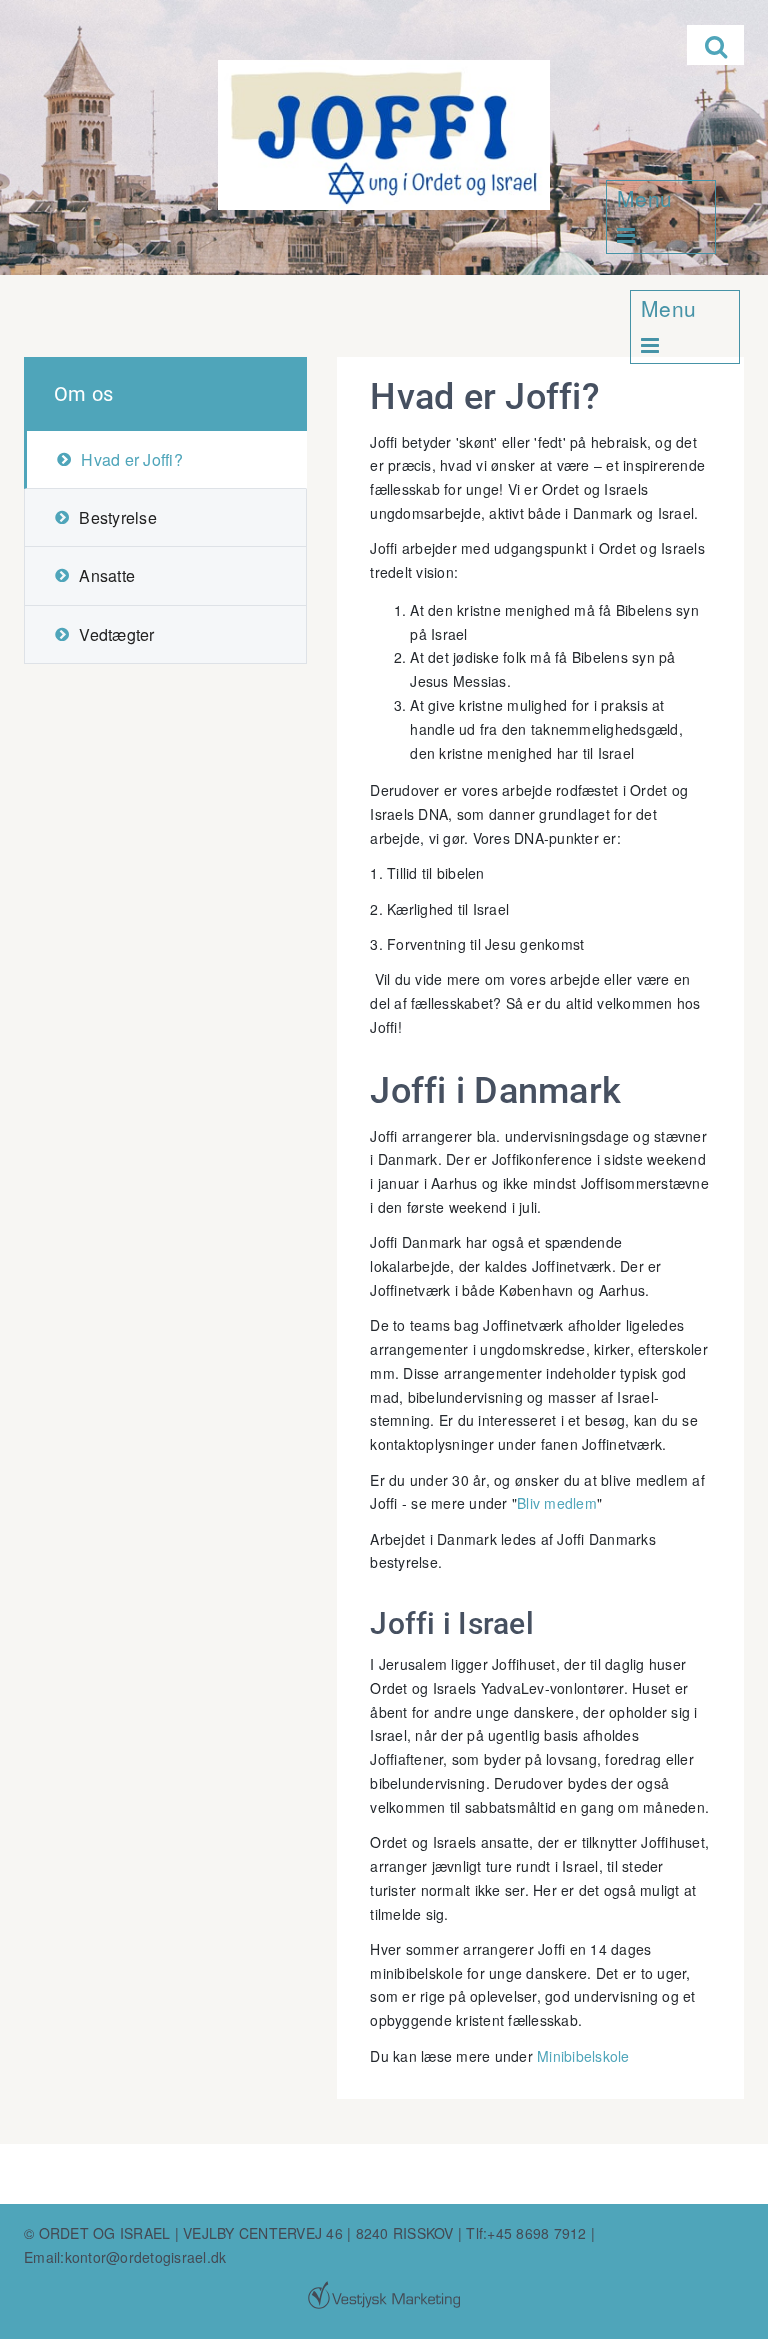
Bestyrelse (118, 517)
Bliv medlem (557, 1503)
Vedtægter (116, 634)
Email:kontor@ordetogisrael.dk (125, 2257)
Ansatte (107, 575)
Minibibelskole (583, 2056)
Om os (83, 394)
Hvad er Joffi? (132, 459)
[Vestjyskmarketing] (384, 2295)
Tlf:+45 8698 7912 (526, 2233)
